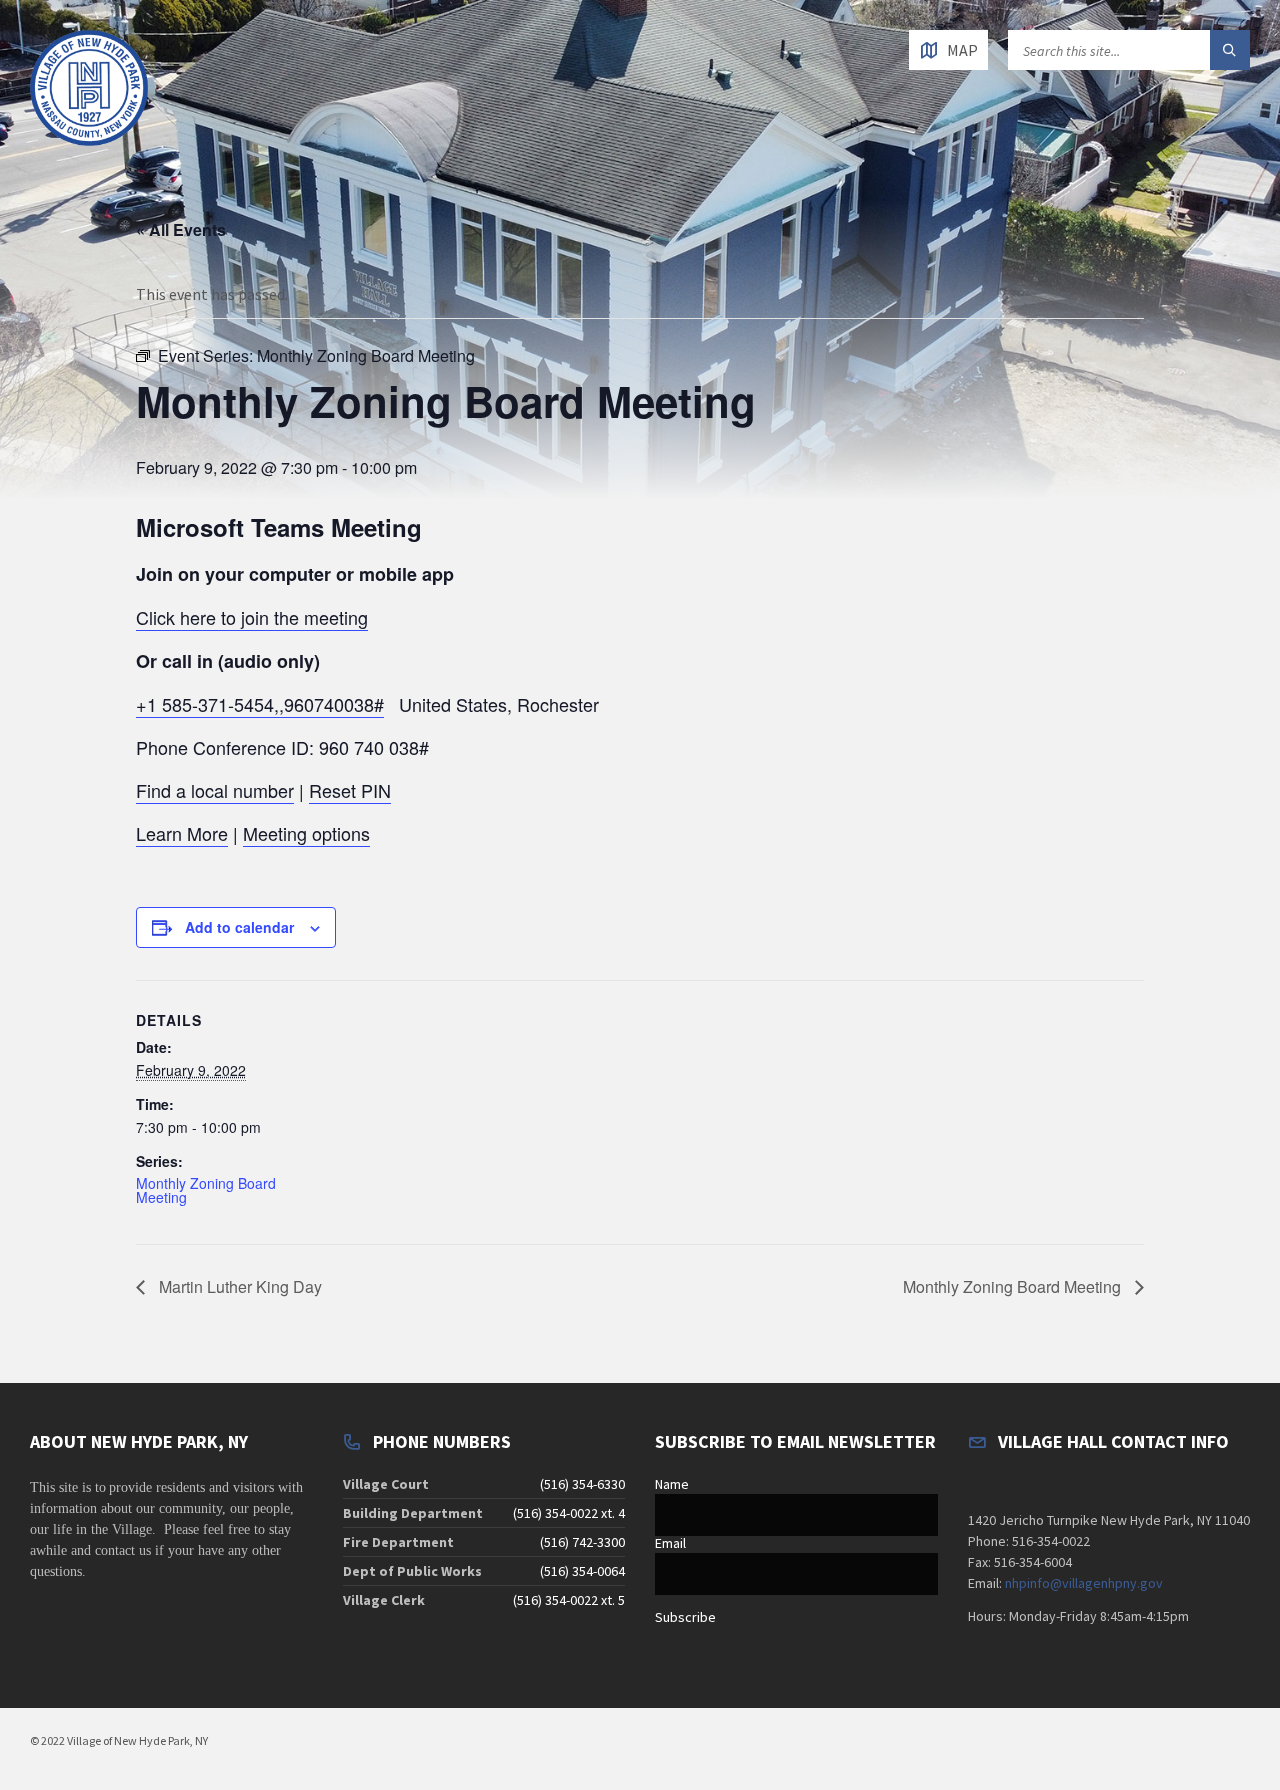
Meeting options (306, 833)
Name (672, 1484)
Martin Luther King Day (238, 1286)
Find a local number (215, 790)
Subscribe (685, 1617)
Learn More (182, 833)
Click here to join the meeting (252, 617)
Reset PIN (350, 790)
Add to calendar (239, 927)
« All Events (181, 229)
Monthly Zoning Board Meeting (206, 1190)
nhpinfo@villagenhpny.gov (1084, 1583)
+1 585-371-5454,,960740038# (260, 704)
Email (670, 1543)
